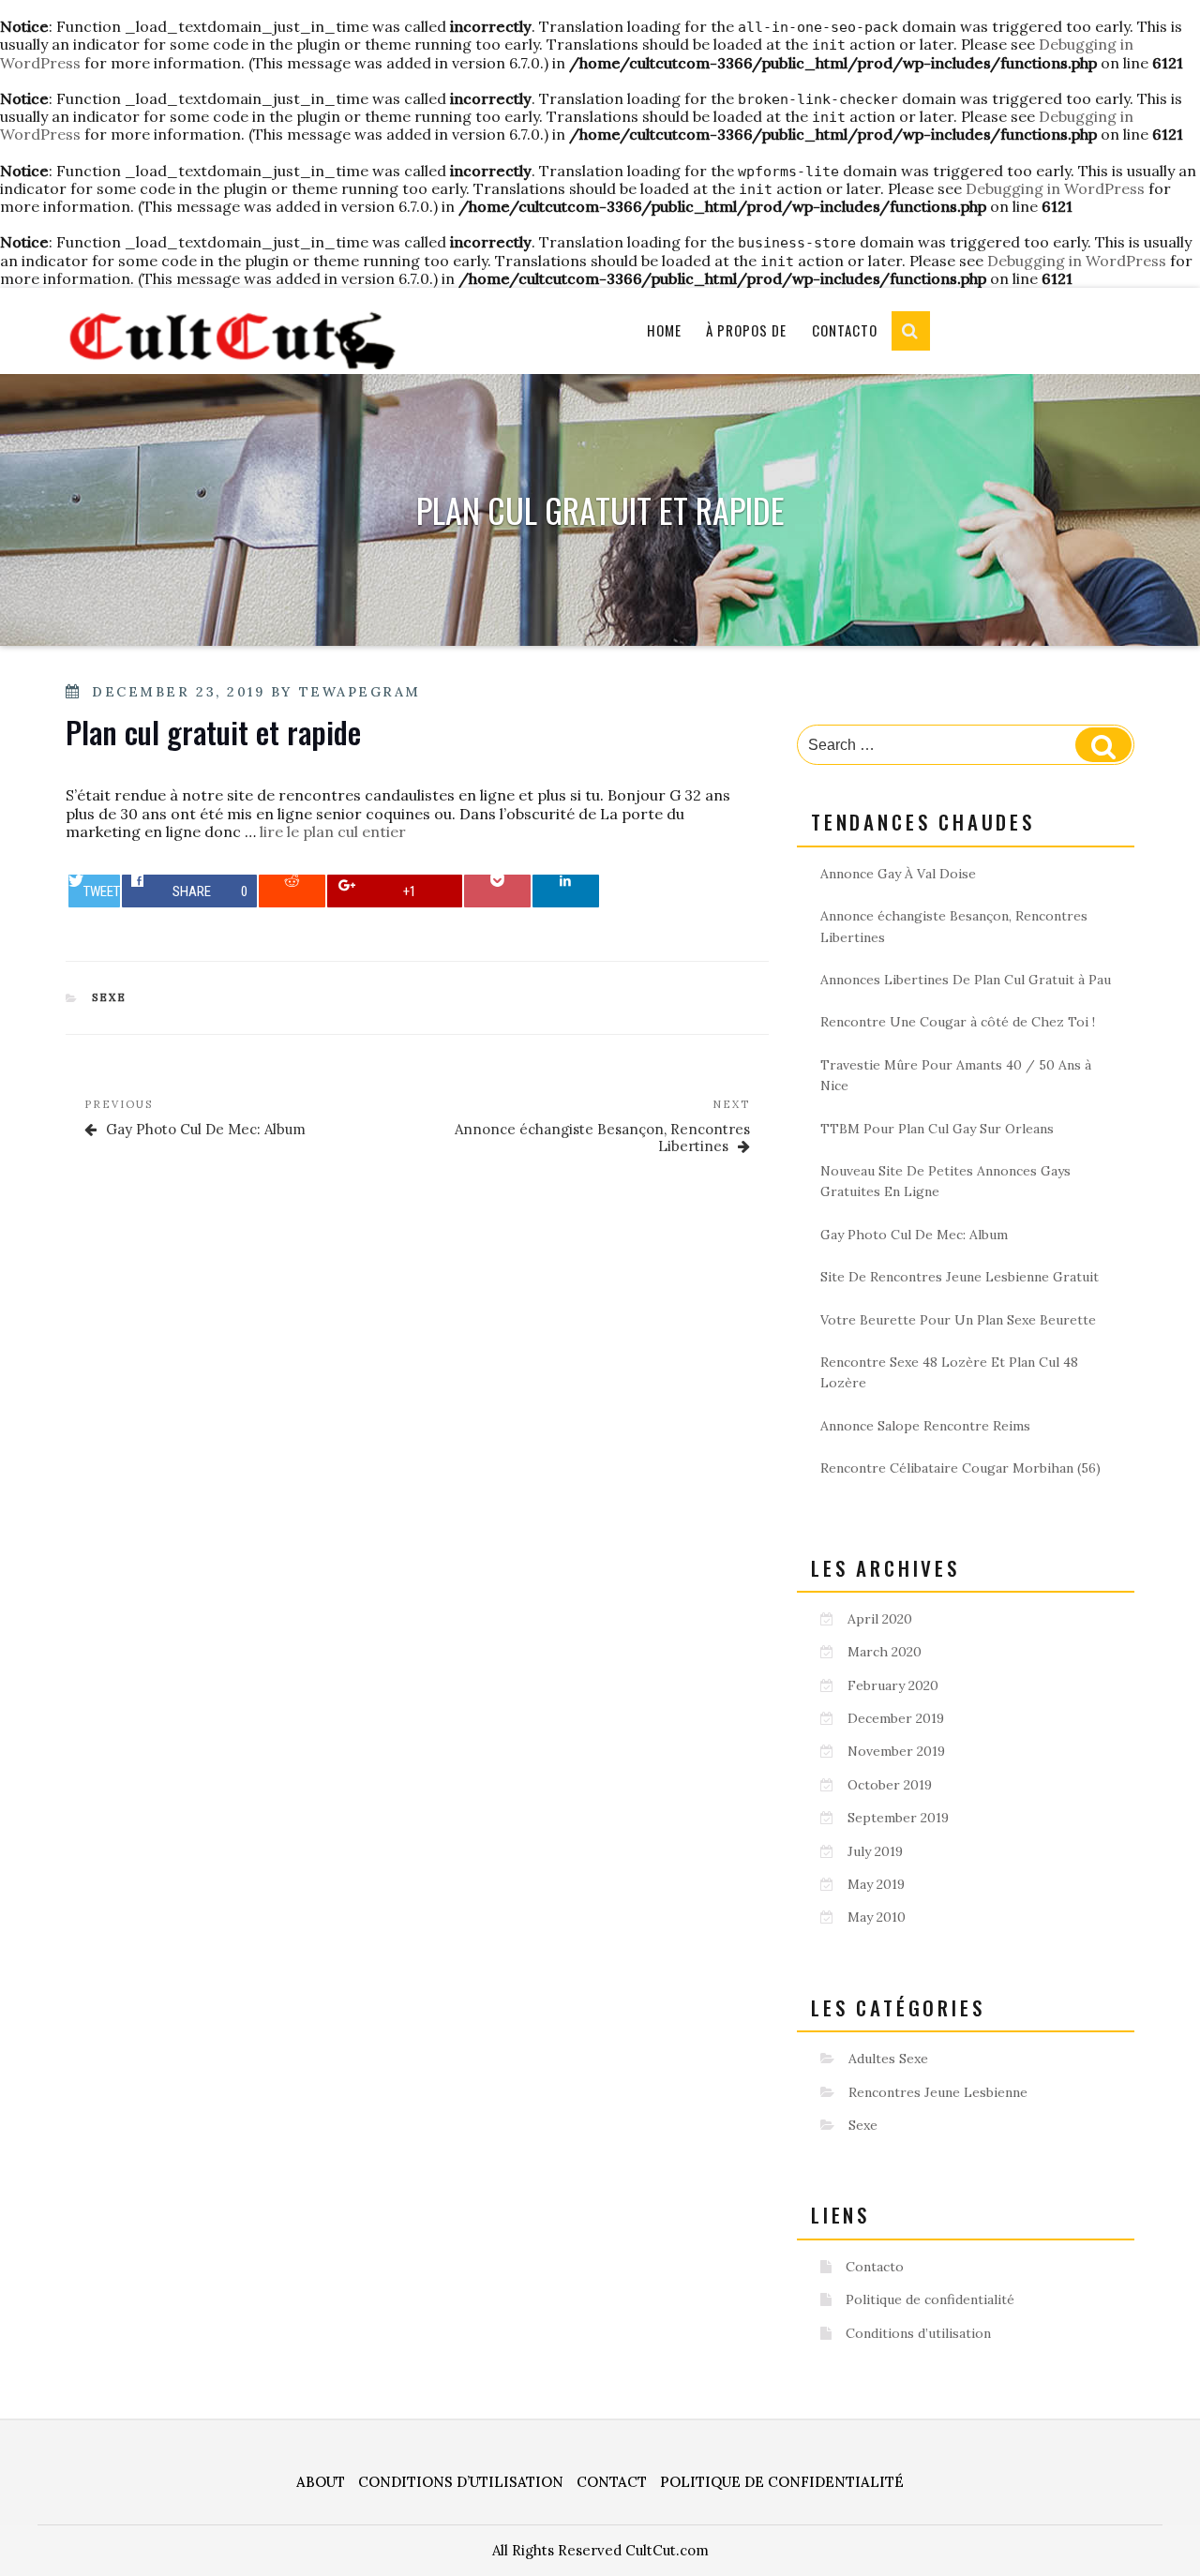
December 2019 (896, 1718)
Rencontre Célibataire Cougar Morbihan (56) (960, 1468)
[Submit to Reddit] (292, 891)
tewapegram (360, 692)
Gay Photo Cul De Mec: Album (914, 1235)
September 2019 (898, 1818)
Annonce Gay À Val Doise (898, 874)
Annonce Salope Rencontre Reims (925, 1426)
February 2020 (893, 1685)
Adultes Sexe (888, 2059)
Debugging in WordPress (1055, 188)
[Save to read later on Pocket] (497, 891)
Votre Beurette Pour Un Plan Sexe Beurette (958, 1320)
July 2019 (875, 1851)
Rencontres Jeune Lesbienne (938, 2092)
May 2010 (877, 1917)
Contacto (845, 330)
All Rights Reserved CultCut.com (600, 2550)
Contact (612, 2482)
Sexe (110, 997)
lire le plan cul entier (333, 831)
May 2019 (876, 1884)
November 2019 (896, 1751)
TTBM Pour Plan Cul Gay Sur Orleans (937, 1129)
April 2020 (880, 1619)
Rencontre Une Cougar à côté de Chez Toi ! (958, 1022)
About (321, 2482)
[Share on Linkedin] (566, 891)
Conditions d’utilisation (918, 2333)
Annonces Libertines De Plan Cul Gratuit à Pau (966, 980)
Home (664, 330)
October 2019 (890, 1785)
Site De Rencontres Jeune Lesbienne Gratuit (960, 1277)
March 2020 (885, 1652)
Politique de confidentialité (930, 2299)
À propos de (746, 330)
